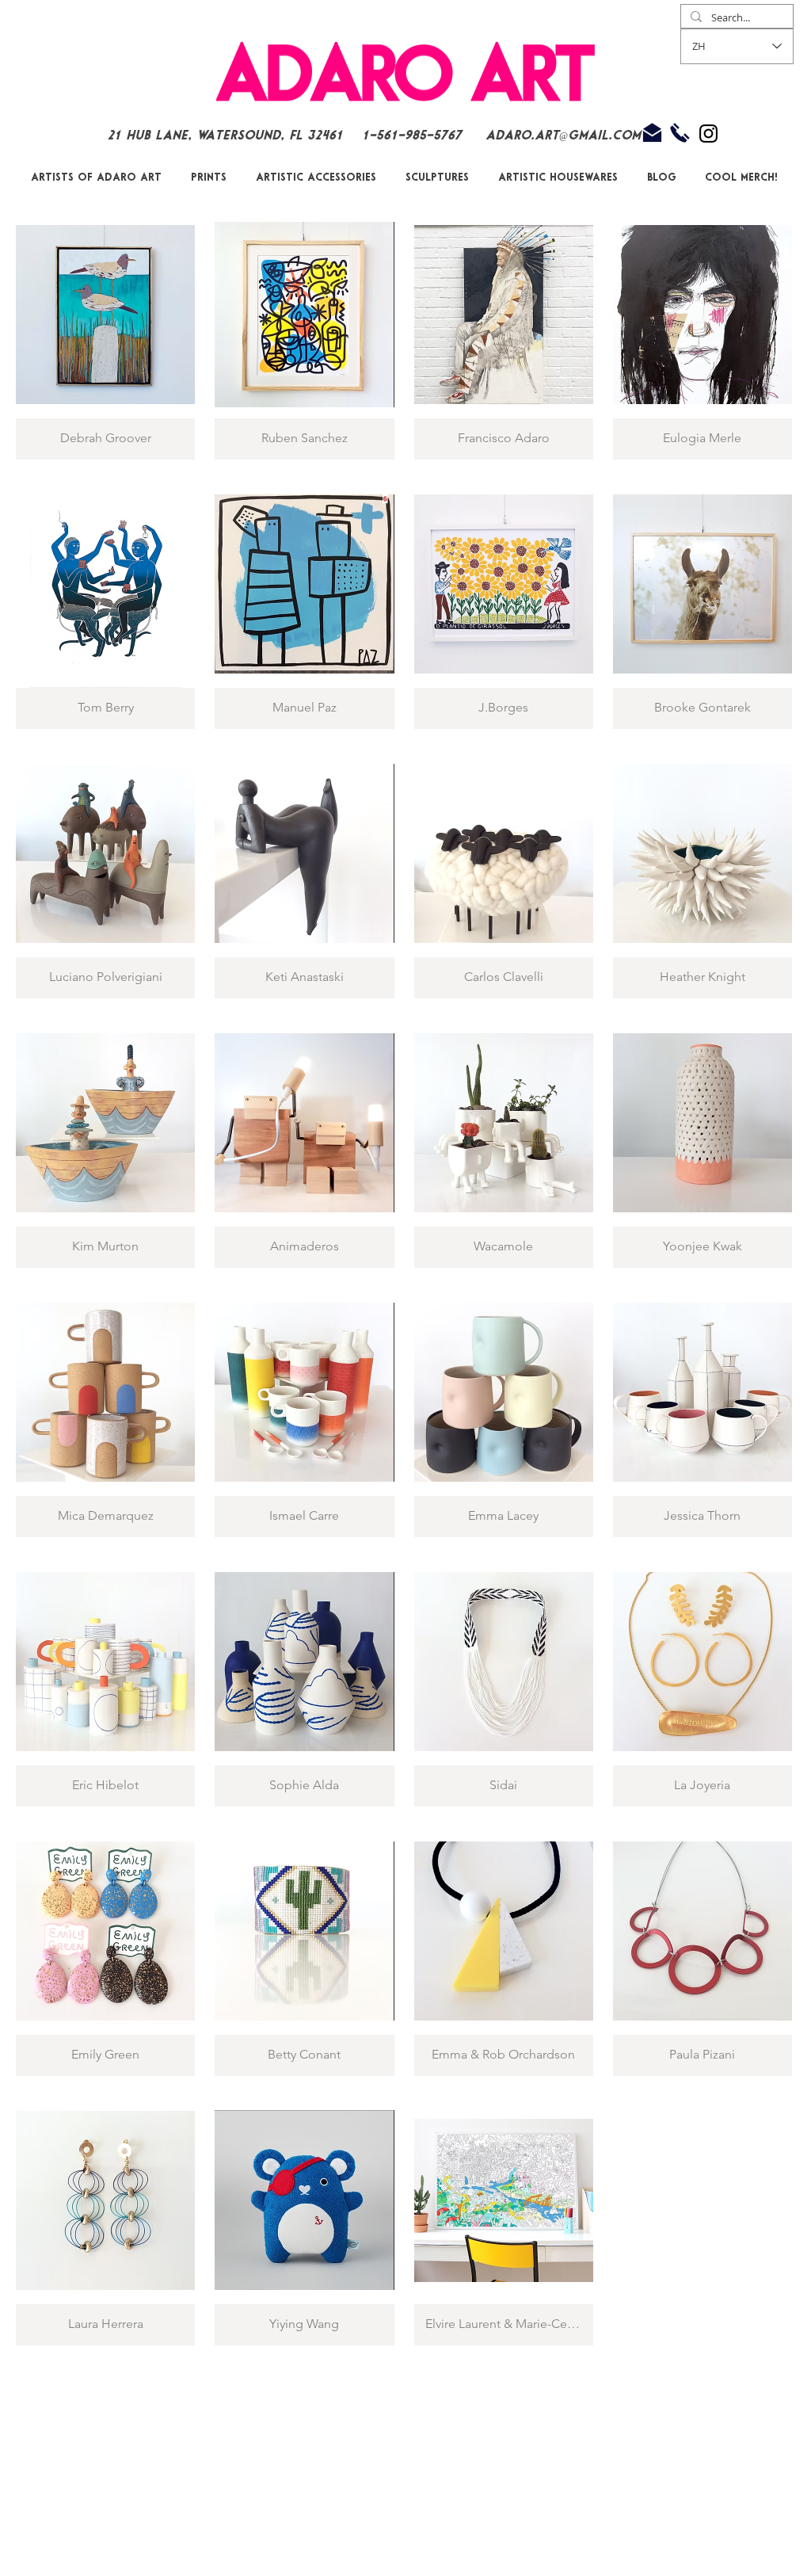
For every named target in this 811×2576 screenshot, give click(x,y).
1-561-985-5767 (414, 136)
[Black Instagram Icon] (708, 134)
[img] (504, 1143)
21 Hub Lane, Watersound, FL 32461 (225, 136)
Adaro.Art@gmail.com (563, 136)
